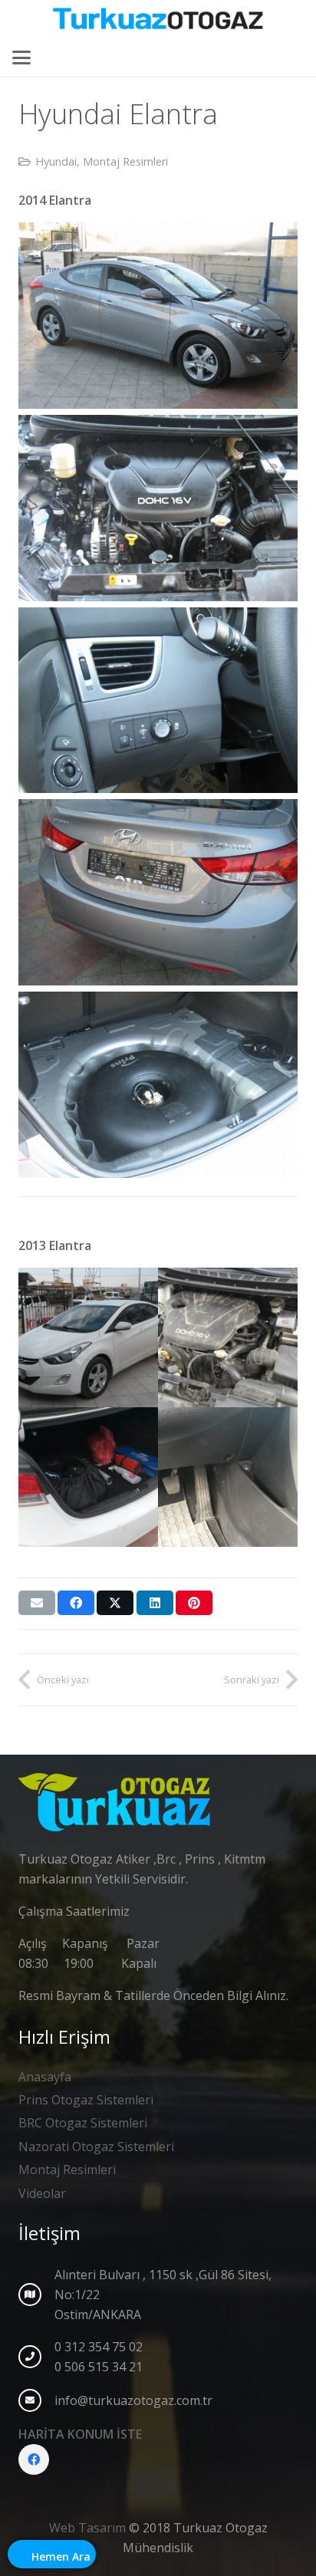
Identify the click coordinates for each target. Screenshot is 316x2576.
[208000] (158, 701)
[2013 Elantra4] (228, 1477)
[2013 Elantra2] (228, 1337)
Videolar (42, 2193)
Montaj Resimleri (125, 161)
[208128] (158, 892)
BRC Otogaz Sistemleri (83, 2123)
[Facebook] (34, 2459)
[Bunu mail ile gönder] (37, 1603)
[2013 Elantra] (88, 1337)
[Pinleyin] (194, 1603)
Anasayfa (45, 2077)
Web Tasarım (87, 2528)
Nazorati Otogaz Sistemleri (96, 2147)
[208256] (158, 1085)
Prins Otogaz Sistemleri (86, 2100)
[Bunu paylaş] (76, 1603)
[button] (21, 58)
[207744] (158, 316)
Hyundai (56, 161)
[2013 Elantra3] (88, 1477)
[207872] (158, 508)
